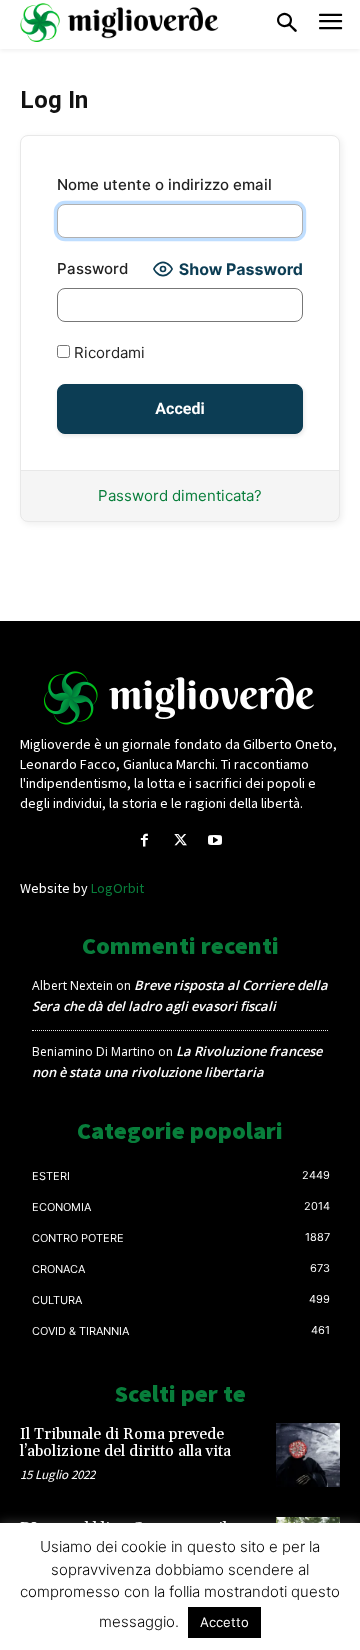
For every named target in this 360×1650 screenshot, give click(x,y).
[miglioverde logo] (120, 22)
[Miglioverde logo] (180, 698)
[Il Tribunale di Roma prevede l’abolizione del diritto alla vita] (308, 1455)
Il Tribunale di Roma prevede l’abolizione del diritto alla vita (125, 1443)
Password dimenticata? (180, 495)
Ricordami (107, 352)
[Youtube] (215, 840)
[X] (179, 840)
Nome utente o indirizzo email (164, 184)
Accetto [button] (224, 1622)
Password (92, 268)
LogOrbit (117, 888)
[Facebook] (144, 840)
